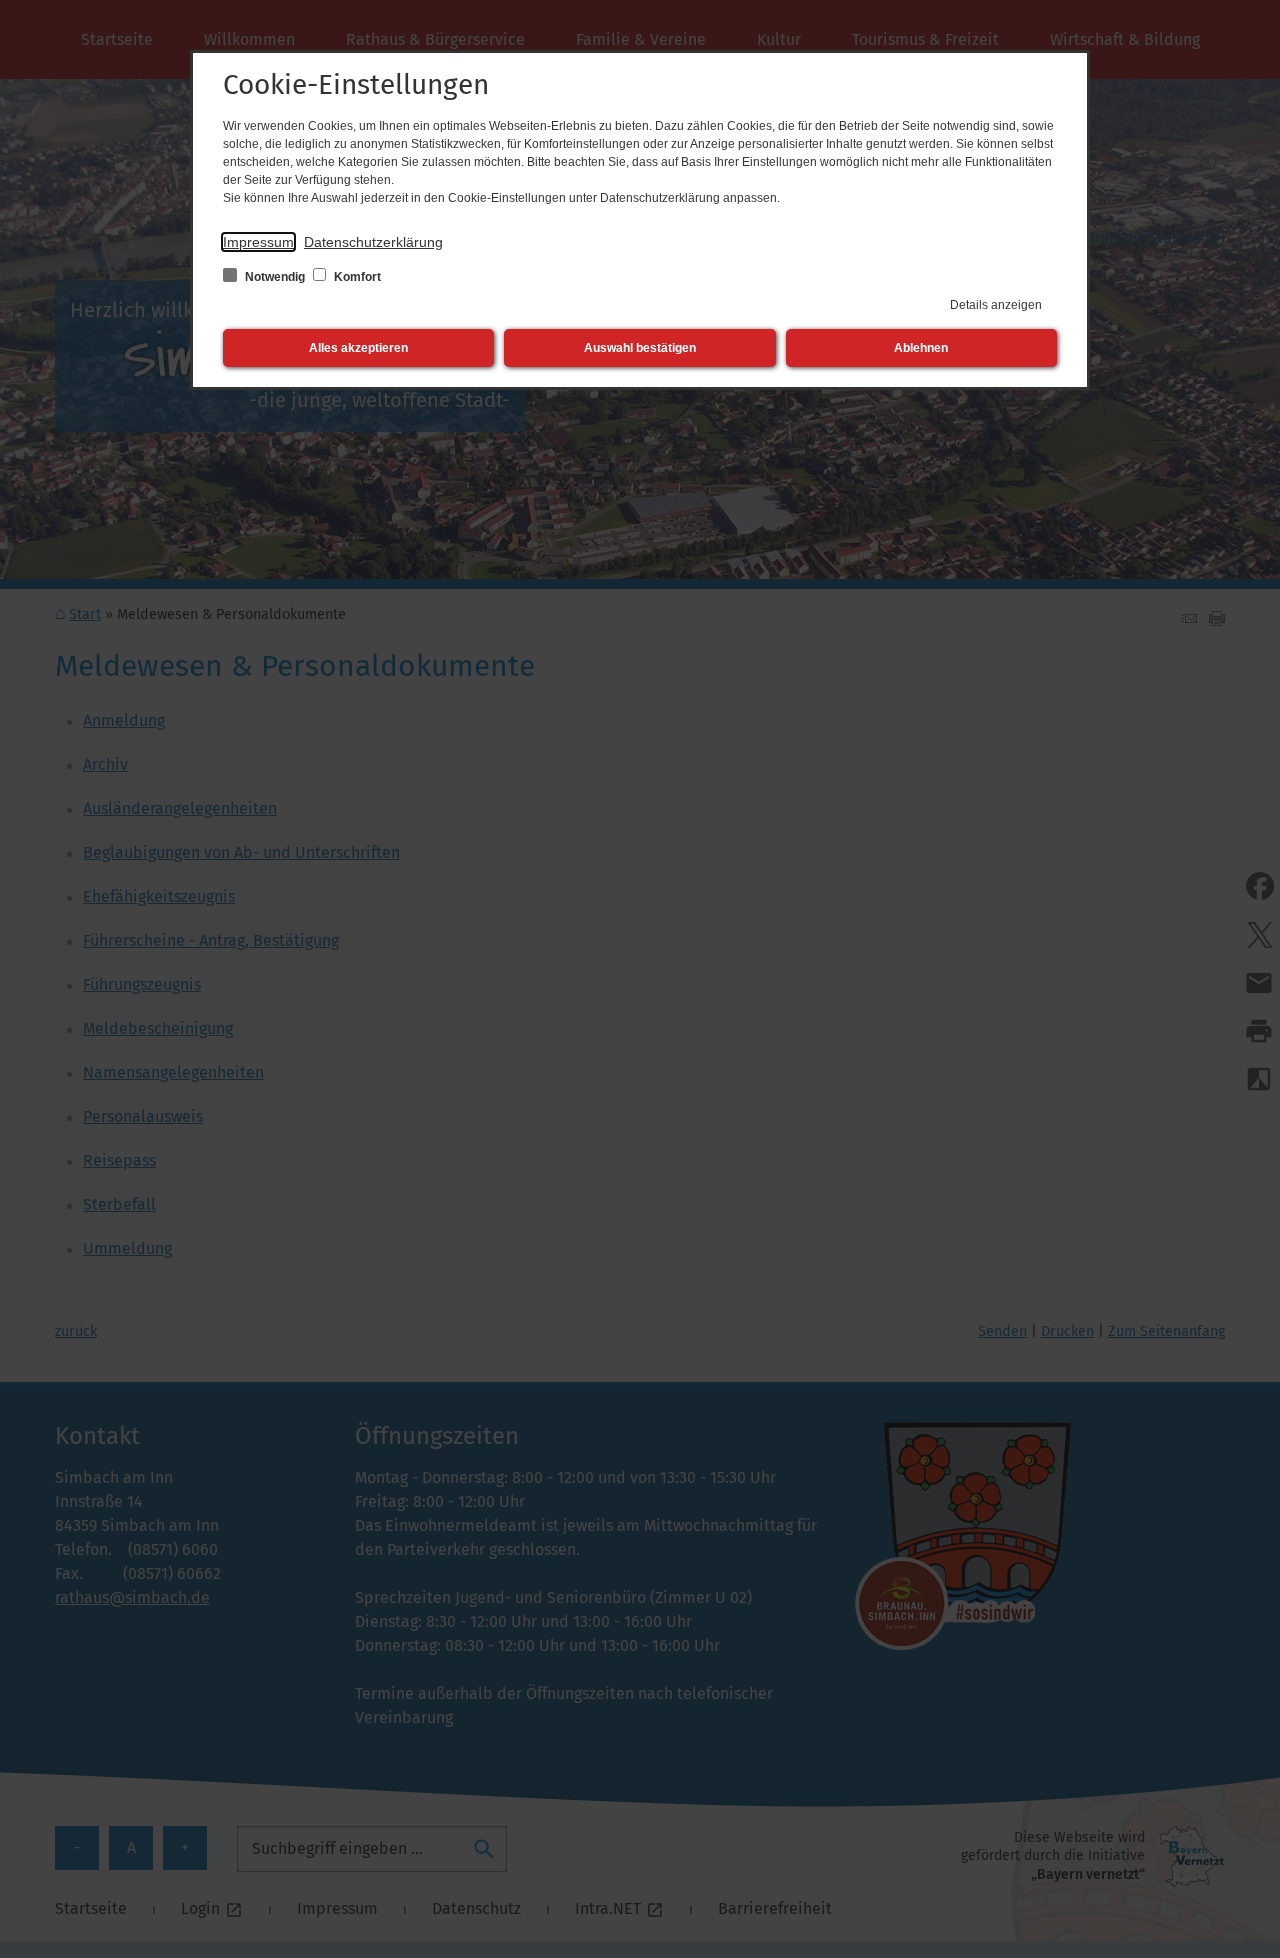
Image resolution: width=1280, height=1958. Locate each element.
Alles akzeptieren (358, 348)
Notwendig (275, 277)
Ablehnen (921, 348)
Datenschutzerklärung (373, 242)
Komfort (356, 277)
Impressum (258, 242)
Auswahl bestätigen (640, 348)
